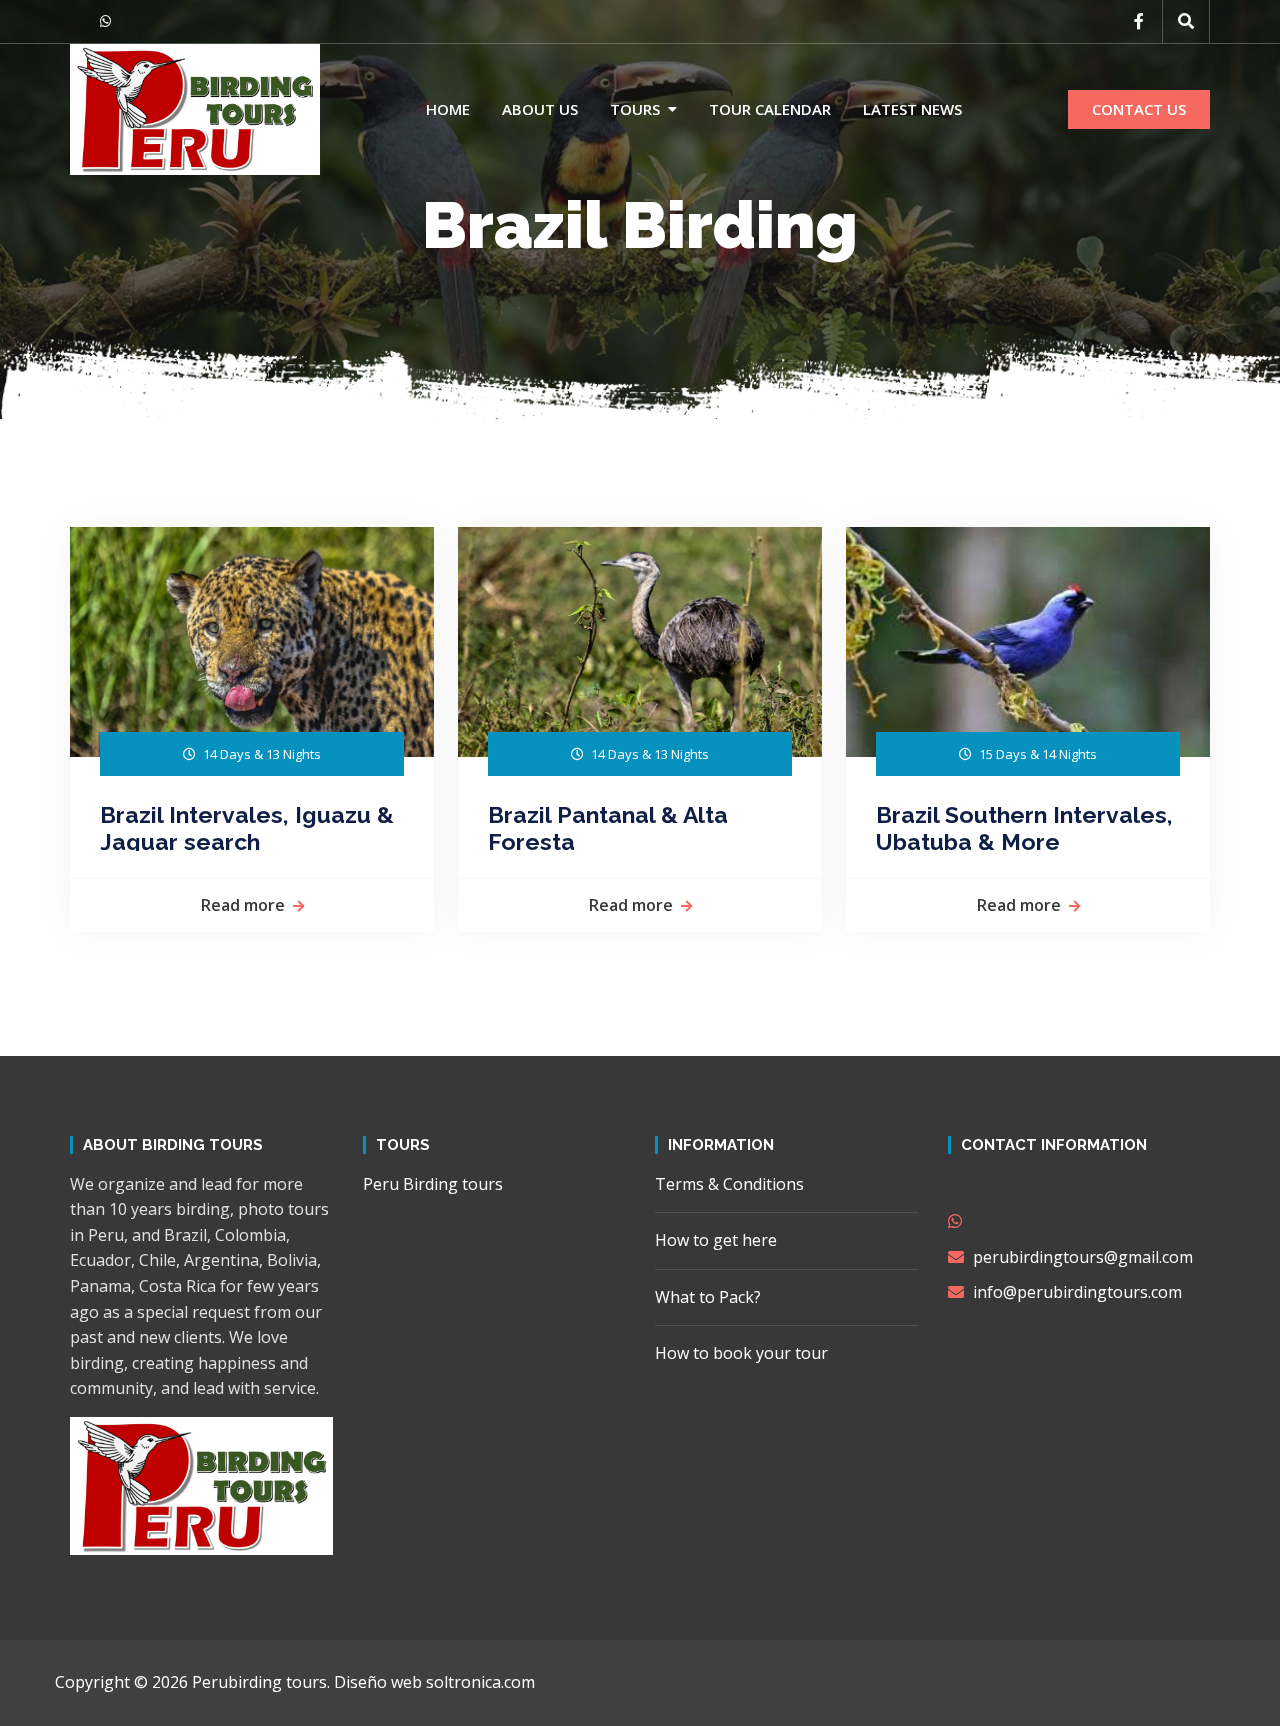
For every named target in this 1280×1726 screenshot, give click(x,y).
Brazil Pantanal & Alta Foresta (611, 826)
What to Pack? (708, 1297)
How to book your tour (741, 1353)
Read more (243, 905)
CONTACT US (1139, 109)
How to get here (716, 1240)
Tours (635, 109)
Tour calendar (770, 109)
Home (448, 109)
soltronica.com (480, 1682)
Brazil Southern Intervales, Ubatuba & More (1027, 826)
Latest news (912, 109)
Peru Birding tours (433, 1184)
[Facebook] (1139, 21)
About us (540, 109)
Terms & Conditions (729, 1184)
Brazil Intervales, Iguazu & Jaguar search (249, 826)
